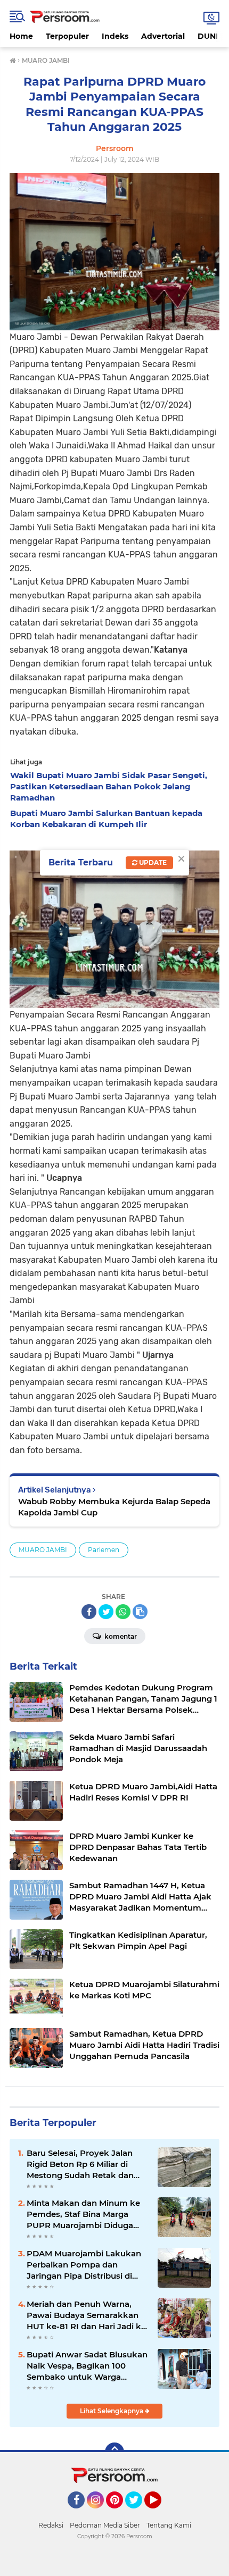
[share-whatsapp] (123, 1612)
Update (152, 862)
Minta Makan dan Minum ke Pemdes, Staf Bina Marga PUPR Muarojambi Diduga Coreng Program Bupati (83, 2214)
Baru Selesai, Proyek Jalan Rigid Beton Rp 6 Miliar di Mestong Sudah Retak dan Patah (80, 2164)
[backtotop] (114, 2452)
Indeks (115, 36)
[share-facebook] (89, 1612)
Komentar (120, 1636)
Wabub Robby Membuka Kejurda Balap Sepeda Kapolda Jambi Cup (114, 1507)
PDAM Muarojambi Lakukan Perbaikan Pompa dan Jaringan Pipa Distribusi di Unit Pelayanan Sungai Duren (86, 2265)
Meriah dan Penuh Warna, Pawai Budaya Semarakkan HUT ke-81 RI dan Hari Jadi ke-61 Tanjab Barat (88, 2315)
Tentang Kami (169, 2525)
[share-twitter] (106, 1612)
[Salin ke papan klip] (140, 1612)
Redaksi (51, 2525)
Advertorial (163, 36)
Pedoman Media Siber (105, 2525)
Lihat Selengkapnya (112, 2411)
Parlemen (104, 1550)
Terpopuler (67, 36)
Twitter (138, 2513)
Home (21, 36)
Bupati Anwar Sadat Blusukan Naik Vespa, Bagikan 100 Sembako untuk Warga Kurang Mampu (87, 2366)
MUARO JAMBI (43, 1550)
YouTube (160, 2513)
